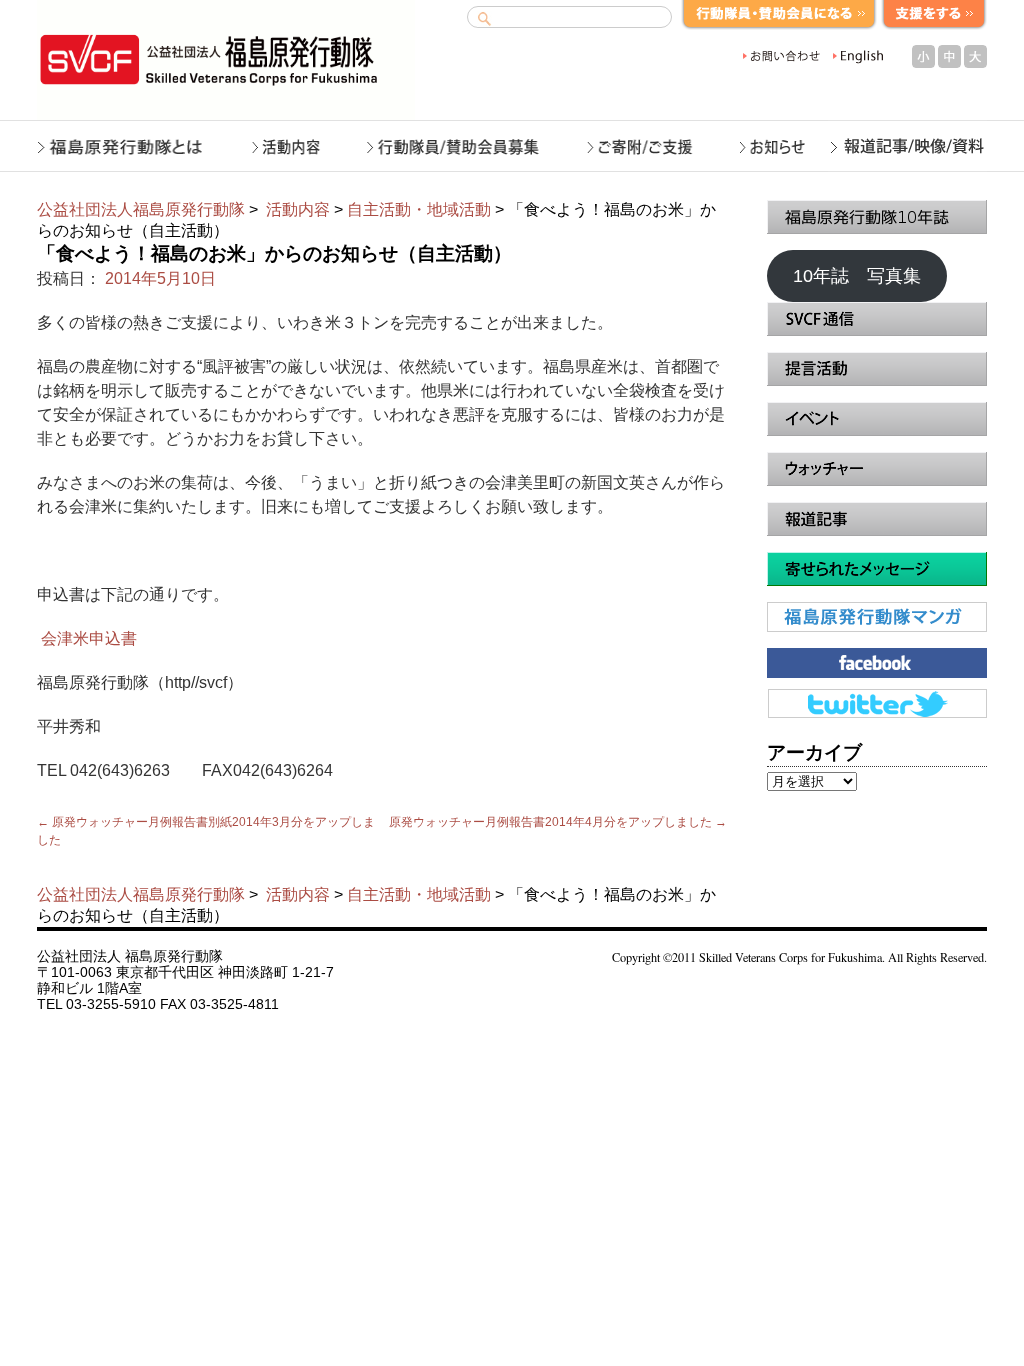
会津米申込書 (87, 638)
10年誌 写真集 (857, 276)
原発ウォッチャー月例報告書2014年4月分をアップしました (558, 822)
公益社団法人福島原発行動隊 (141, 209)
